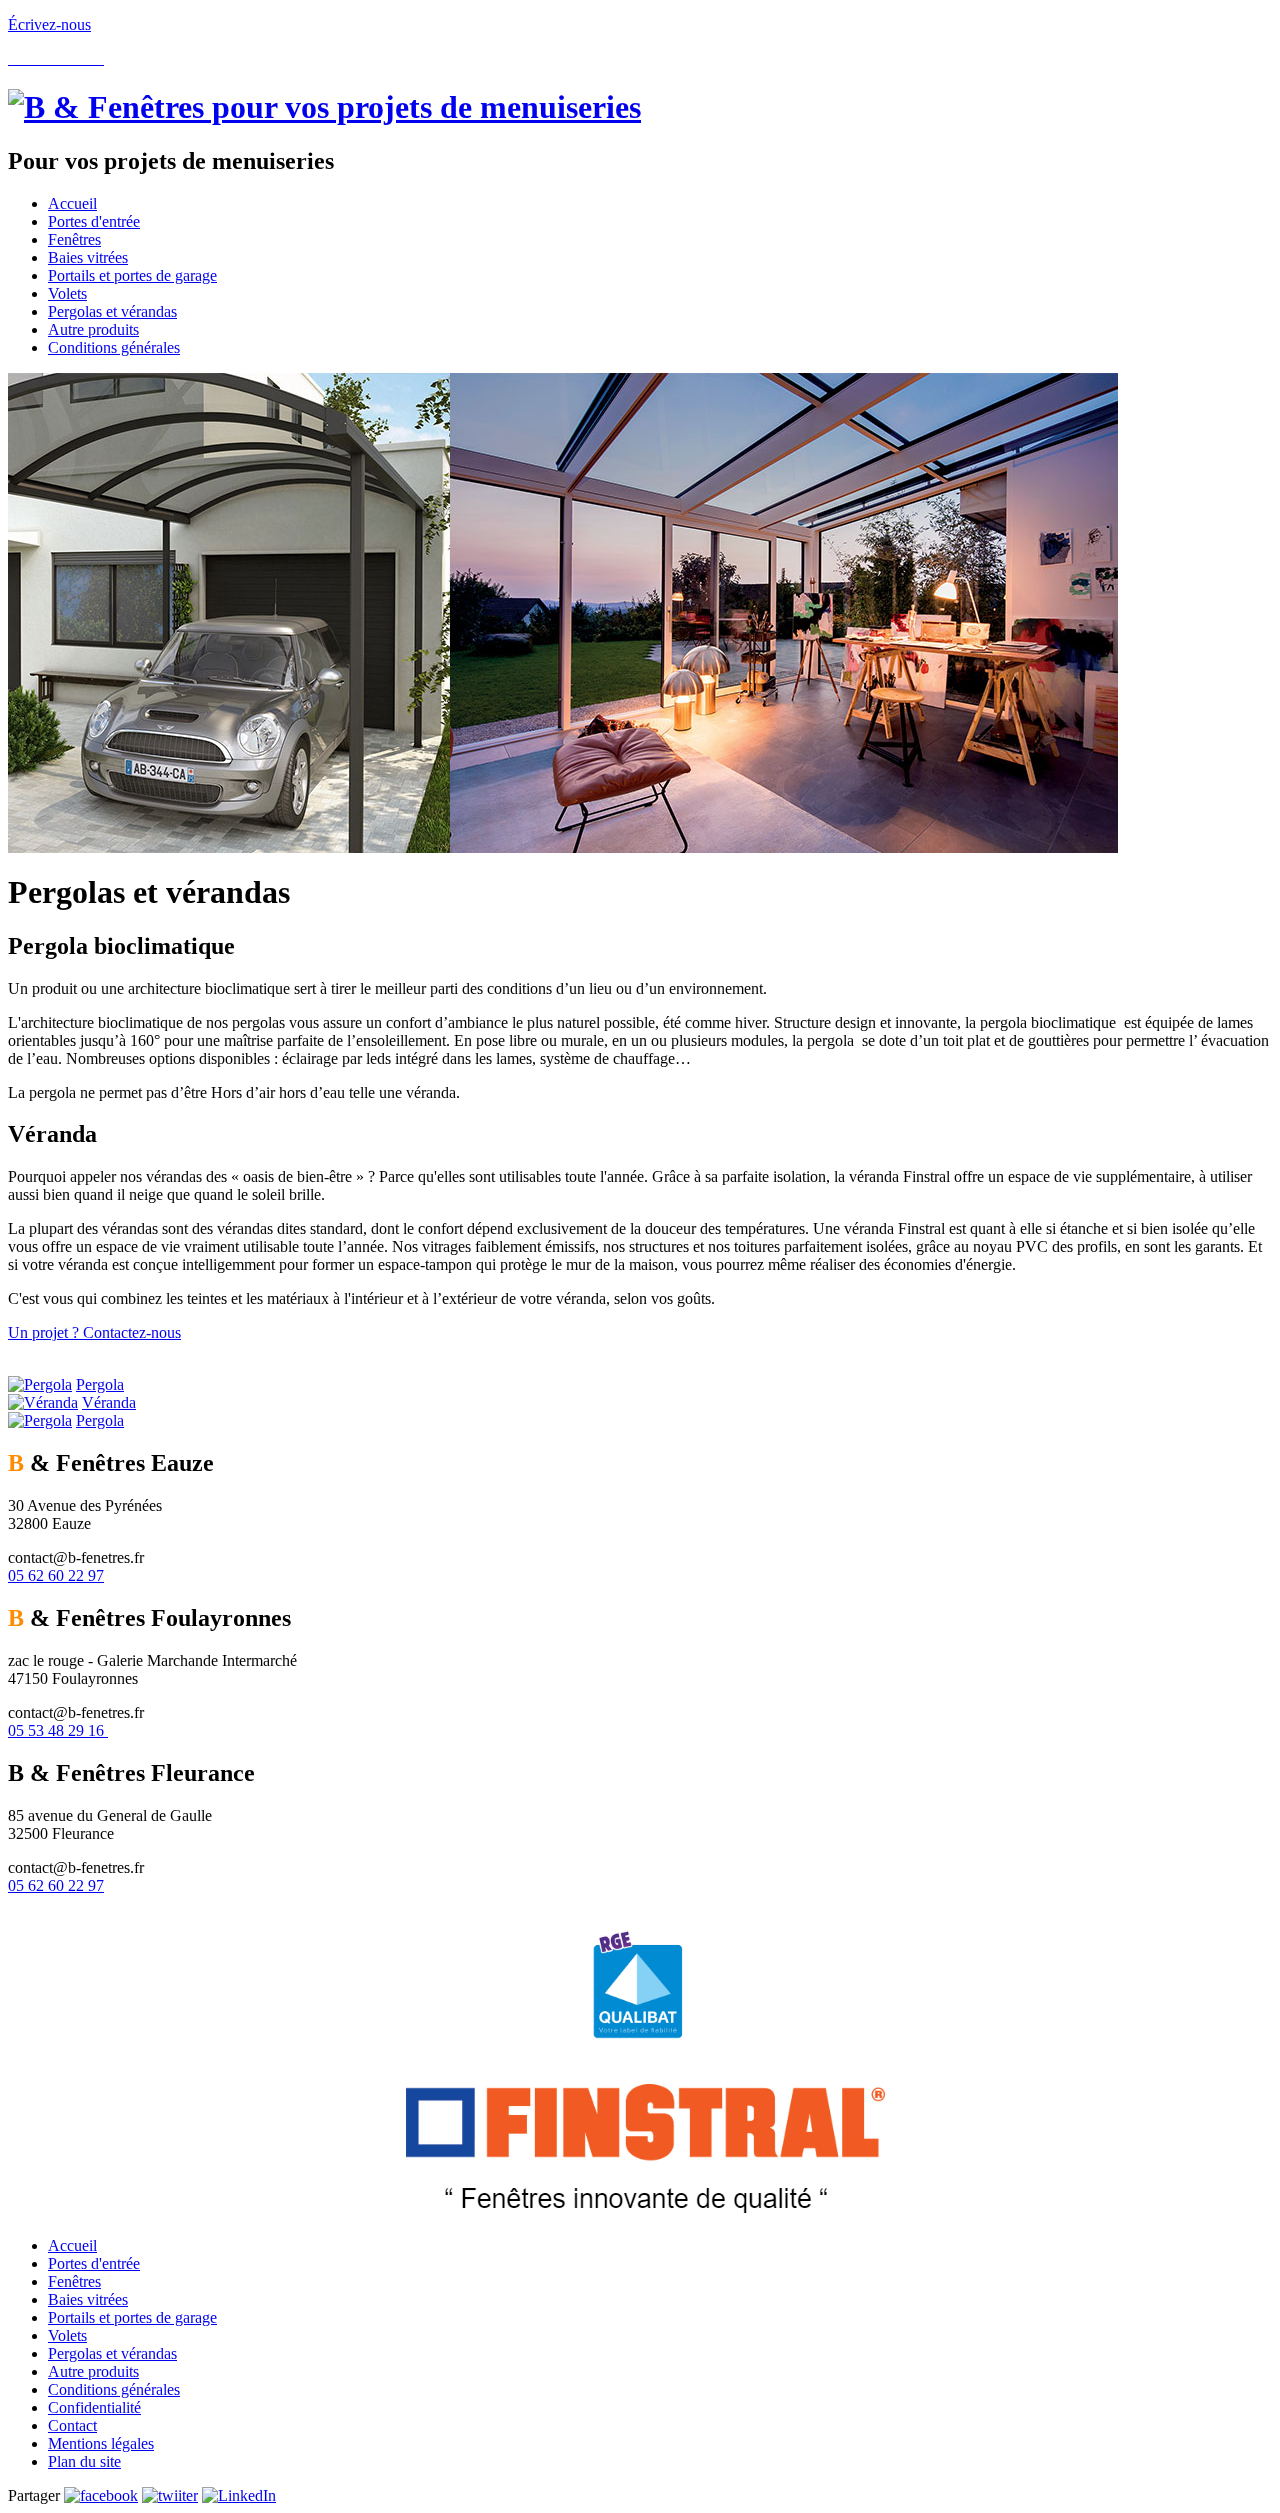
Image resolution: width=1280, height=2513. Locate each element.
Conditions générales (114, 2389)
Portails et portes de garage (132, 2317)
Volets (67, 2335)
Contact (72, 2425)
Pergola (100, 1384)
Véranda (109, 1402)
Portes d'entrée (94, 2263)
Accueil (72, 2245)
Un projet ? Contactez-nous (94, 1332)
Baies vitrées (88, 2299)
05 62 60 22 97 (56, 1575)
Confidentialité (94, 2407)
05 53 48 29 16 (58, 1730)
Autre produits (93, 2371)
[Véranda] (43, 1402)
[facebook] (101, 2495)
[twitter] (170, 2495)
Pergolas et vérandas (112, 2353)
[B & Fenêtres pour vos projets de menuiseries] (324, 107)
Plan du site (84, 2461)
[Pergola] (40, 1384)
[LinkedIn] (239, 2495)
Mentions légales (101, 2443)
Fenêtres (74, 2281)
